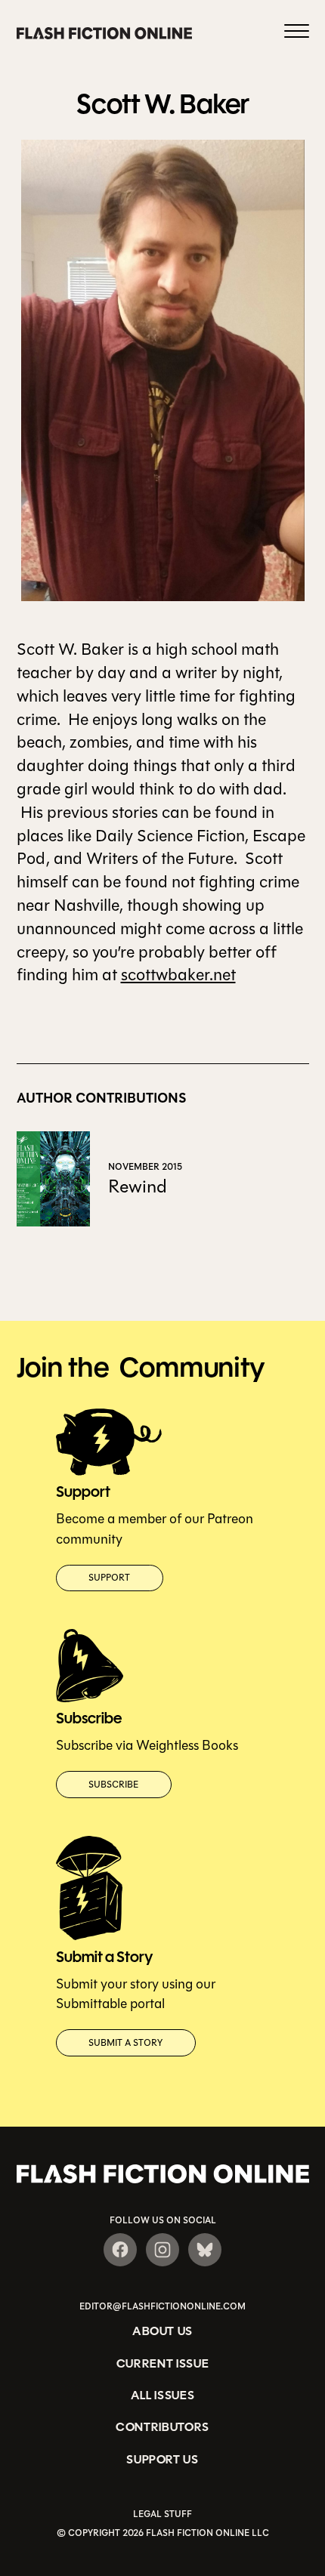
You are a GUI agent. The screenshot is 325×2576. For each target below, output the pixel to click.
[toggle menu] (297, 33)
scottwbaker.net (178, 975)
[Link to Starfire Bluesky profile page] (205, 2250)
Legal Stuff (162, 2514)
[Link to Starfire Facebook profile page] (120, 2250)
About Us (162, 2331)
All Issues (163, 2395)
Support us (162, 2459)
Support (109, 1578)
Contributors (162, 2427)
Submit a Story (125, 2043)
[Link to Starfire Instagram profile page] (162, 2250)
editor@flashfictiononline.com (162, 2306)
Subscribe (113, 1785)
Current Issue (163, 2363)
